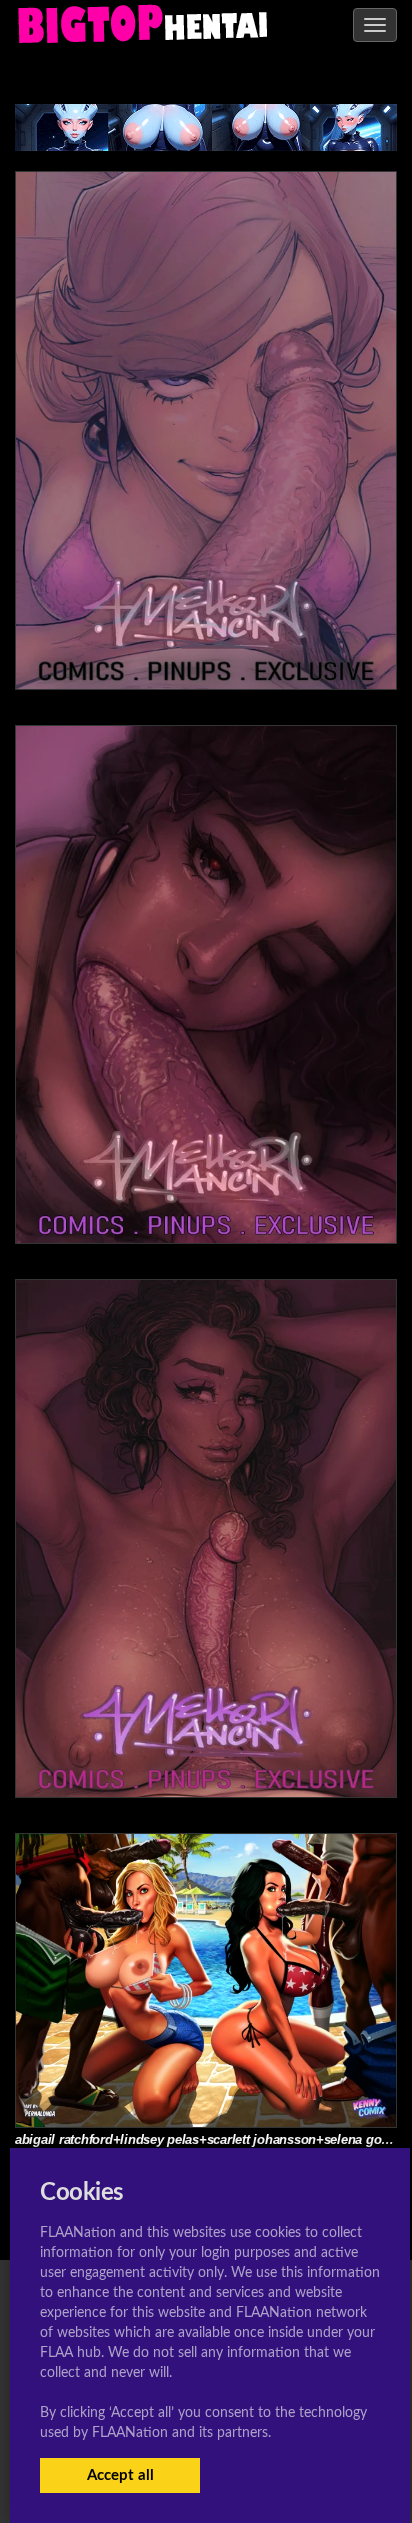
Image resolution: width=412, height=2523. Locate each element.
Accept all (120, 2475)
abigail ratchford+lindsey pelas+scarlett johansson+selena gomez (211, 2139)
